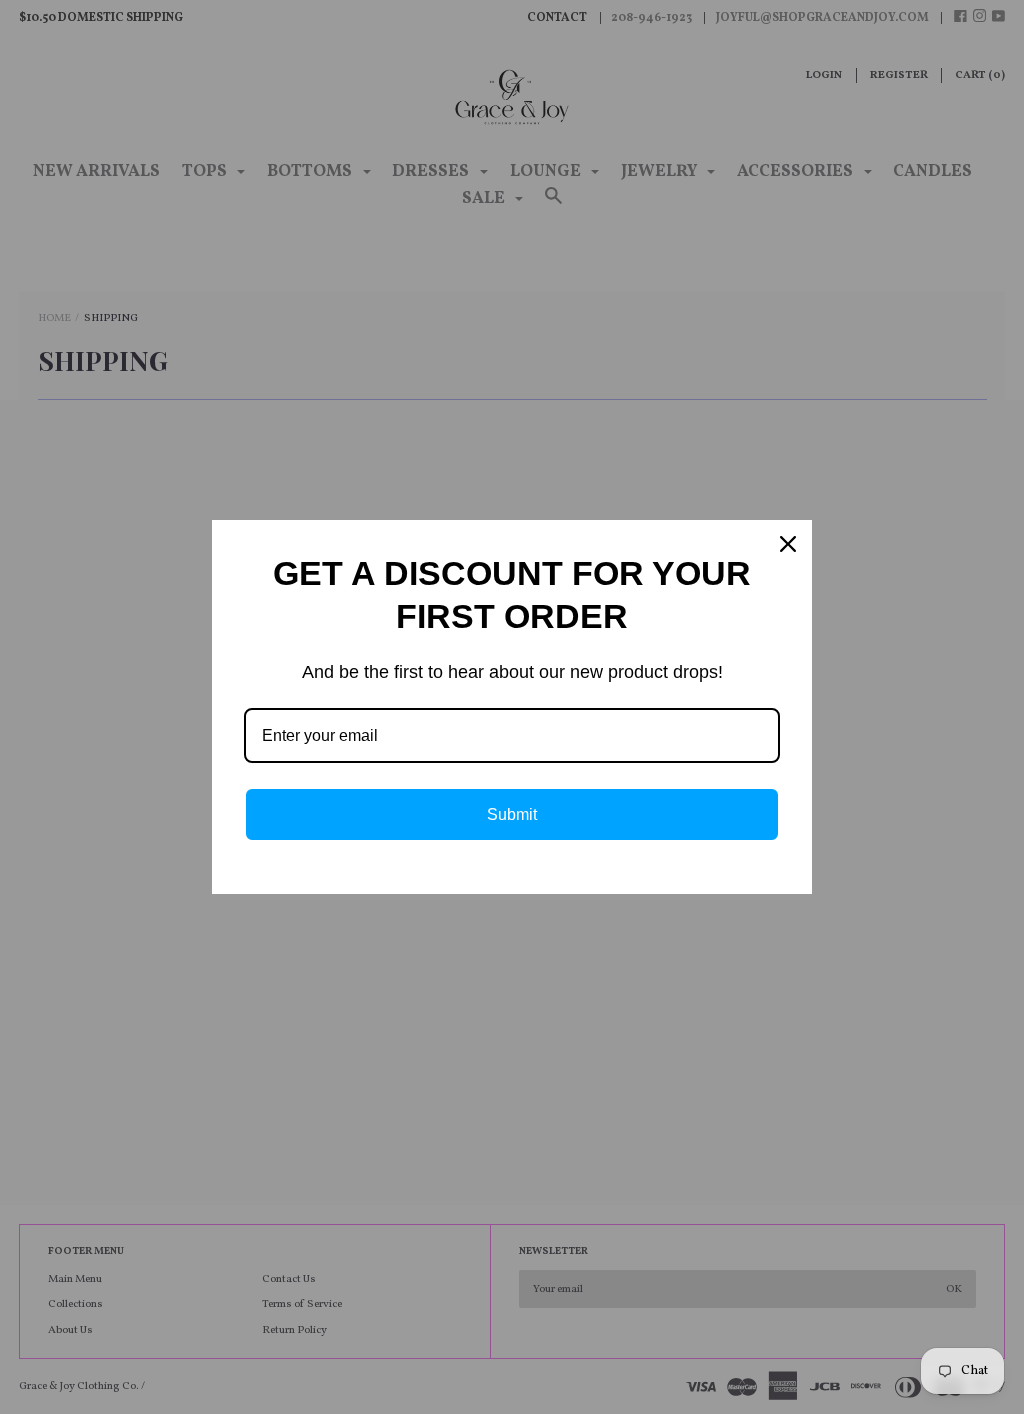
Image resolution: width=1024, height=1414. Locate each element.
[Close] (788, 544)
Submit (512, 814)
